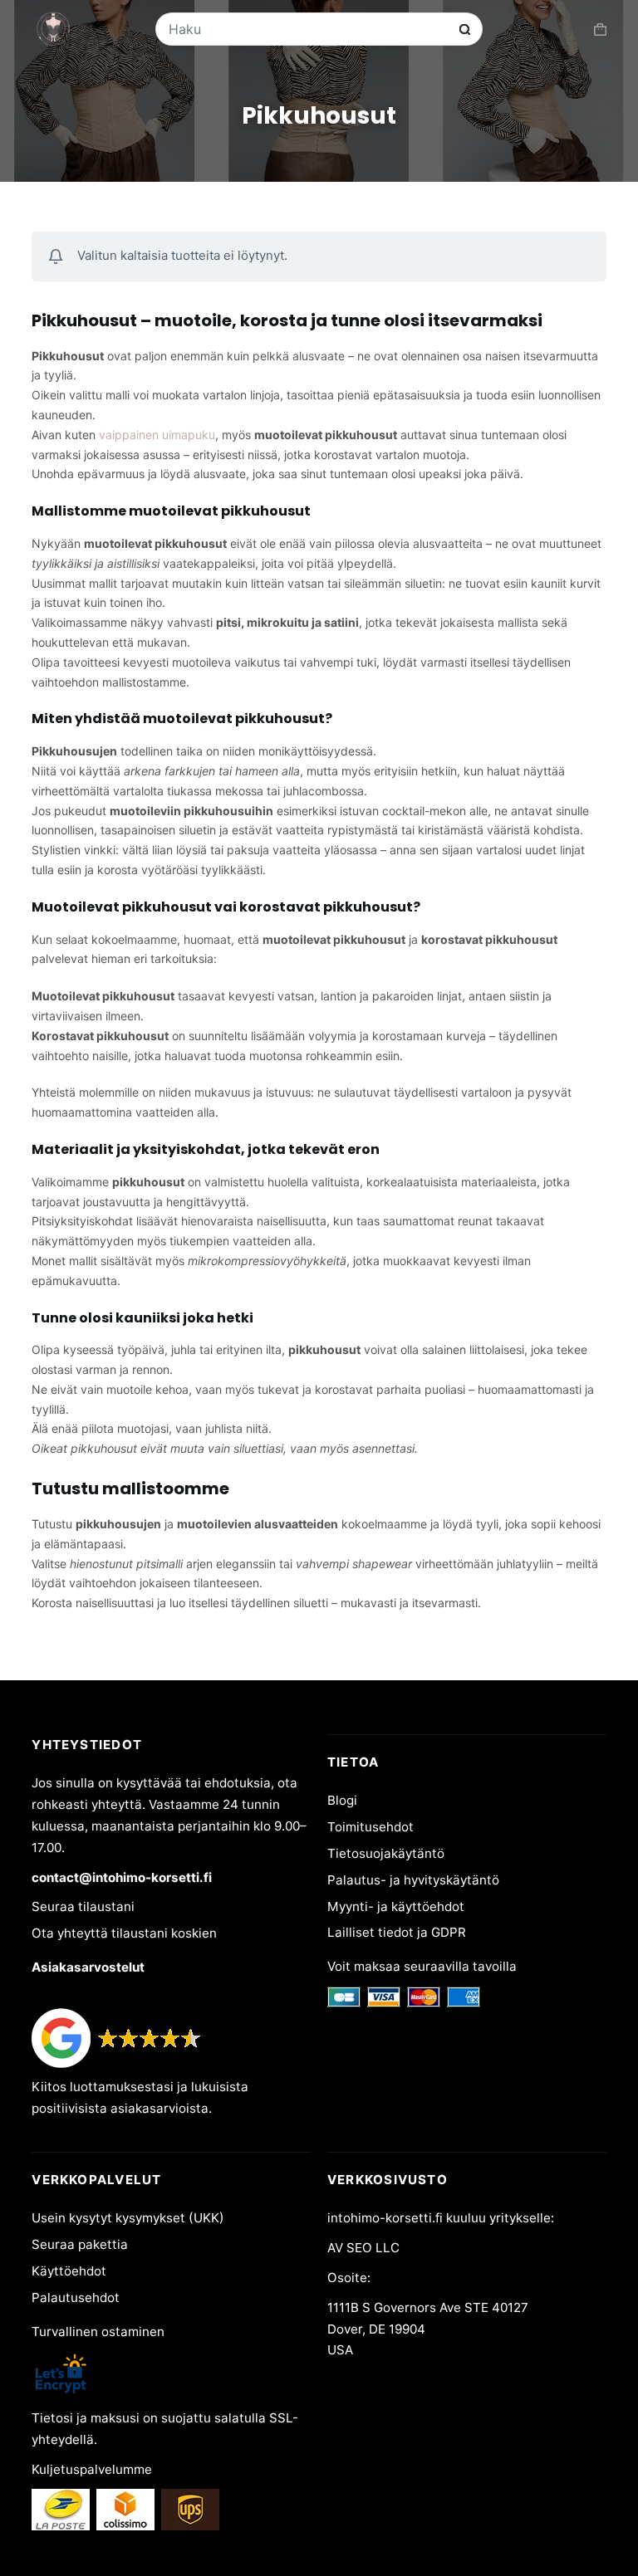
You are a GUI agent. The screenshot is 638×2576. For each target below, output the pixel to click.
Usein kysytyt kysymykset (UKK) (128, 2218)
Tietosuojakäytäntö (386, 1853)
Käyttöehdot (69, 2271)
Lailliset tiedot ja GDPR (397, 1932)
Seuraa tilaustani (83, 1906)
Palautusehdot (76, 2297)
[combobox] (308, 29)
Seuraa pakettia (80, 2244)
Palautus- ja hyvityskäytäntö (413, 1880)
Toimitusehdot (371, 1827)
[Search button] (465, 29)
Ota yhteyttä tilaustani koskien (124, 1933)
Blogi (342, 1800)
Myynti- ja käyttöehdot (396, 1906)
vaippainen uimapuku (157, 435)
